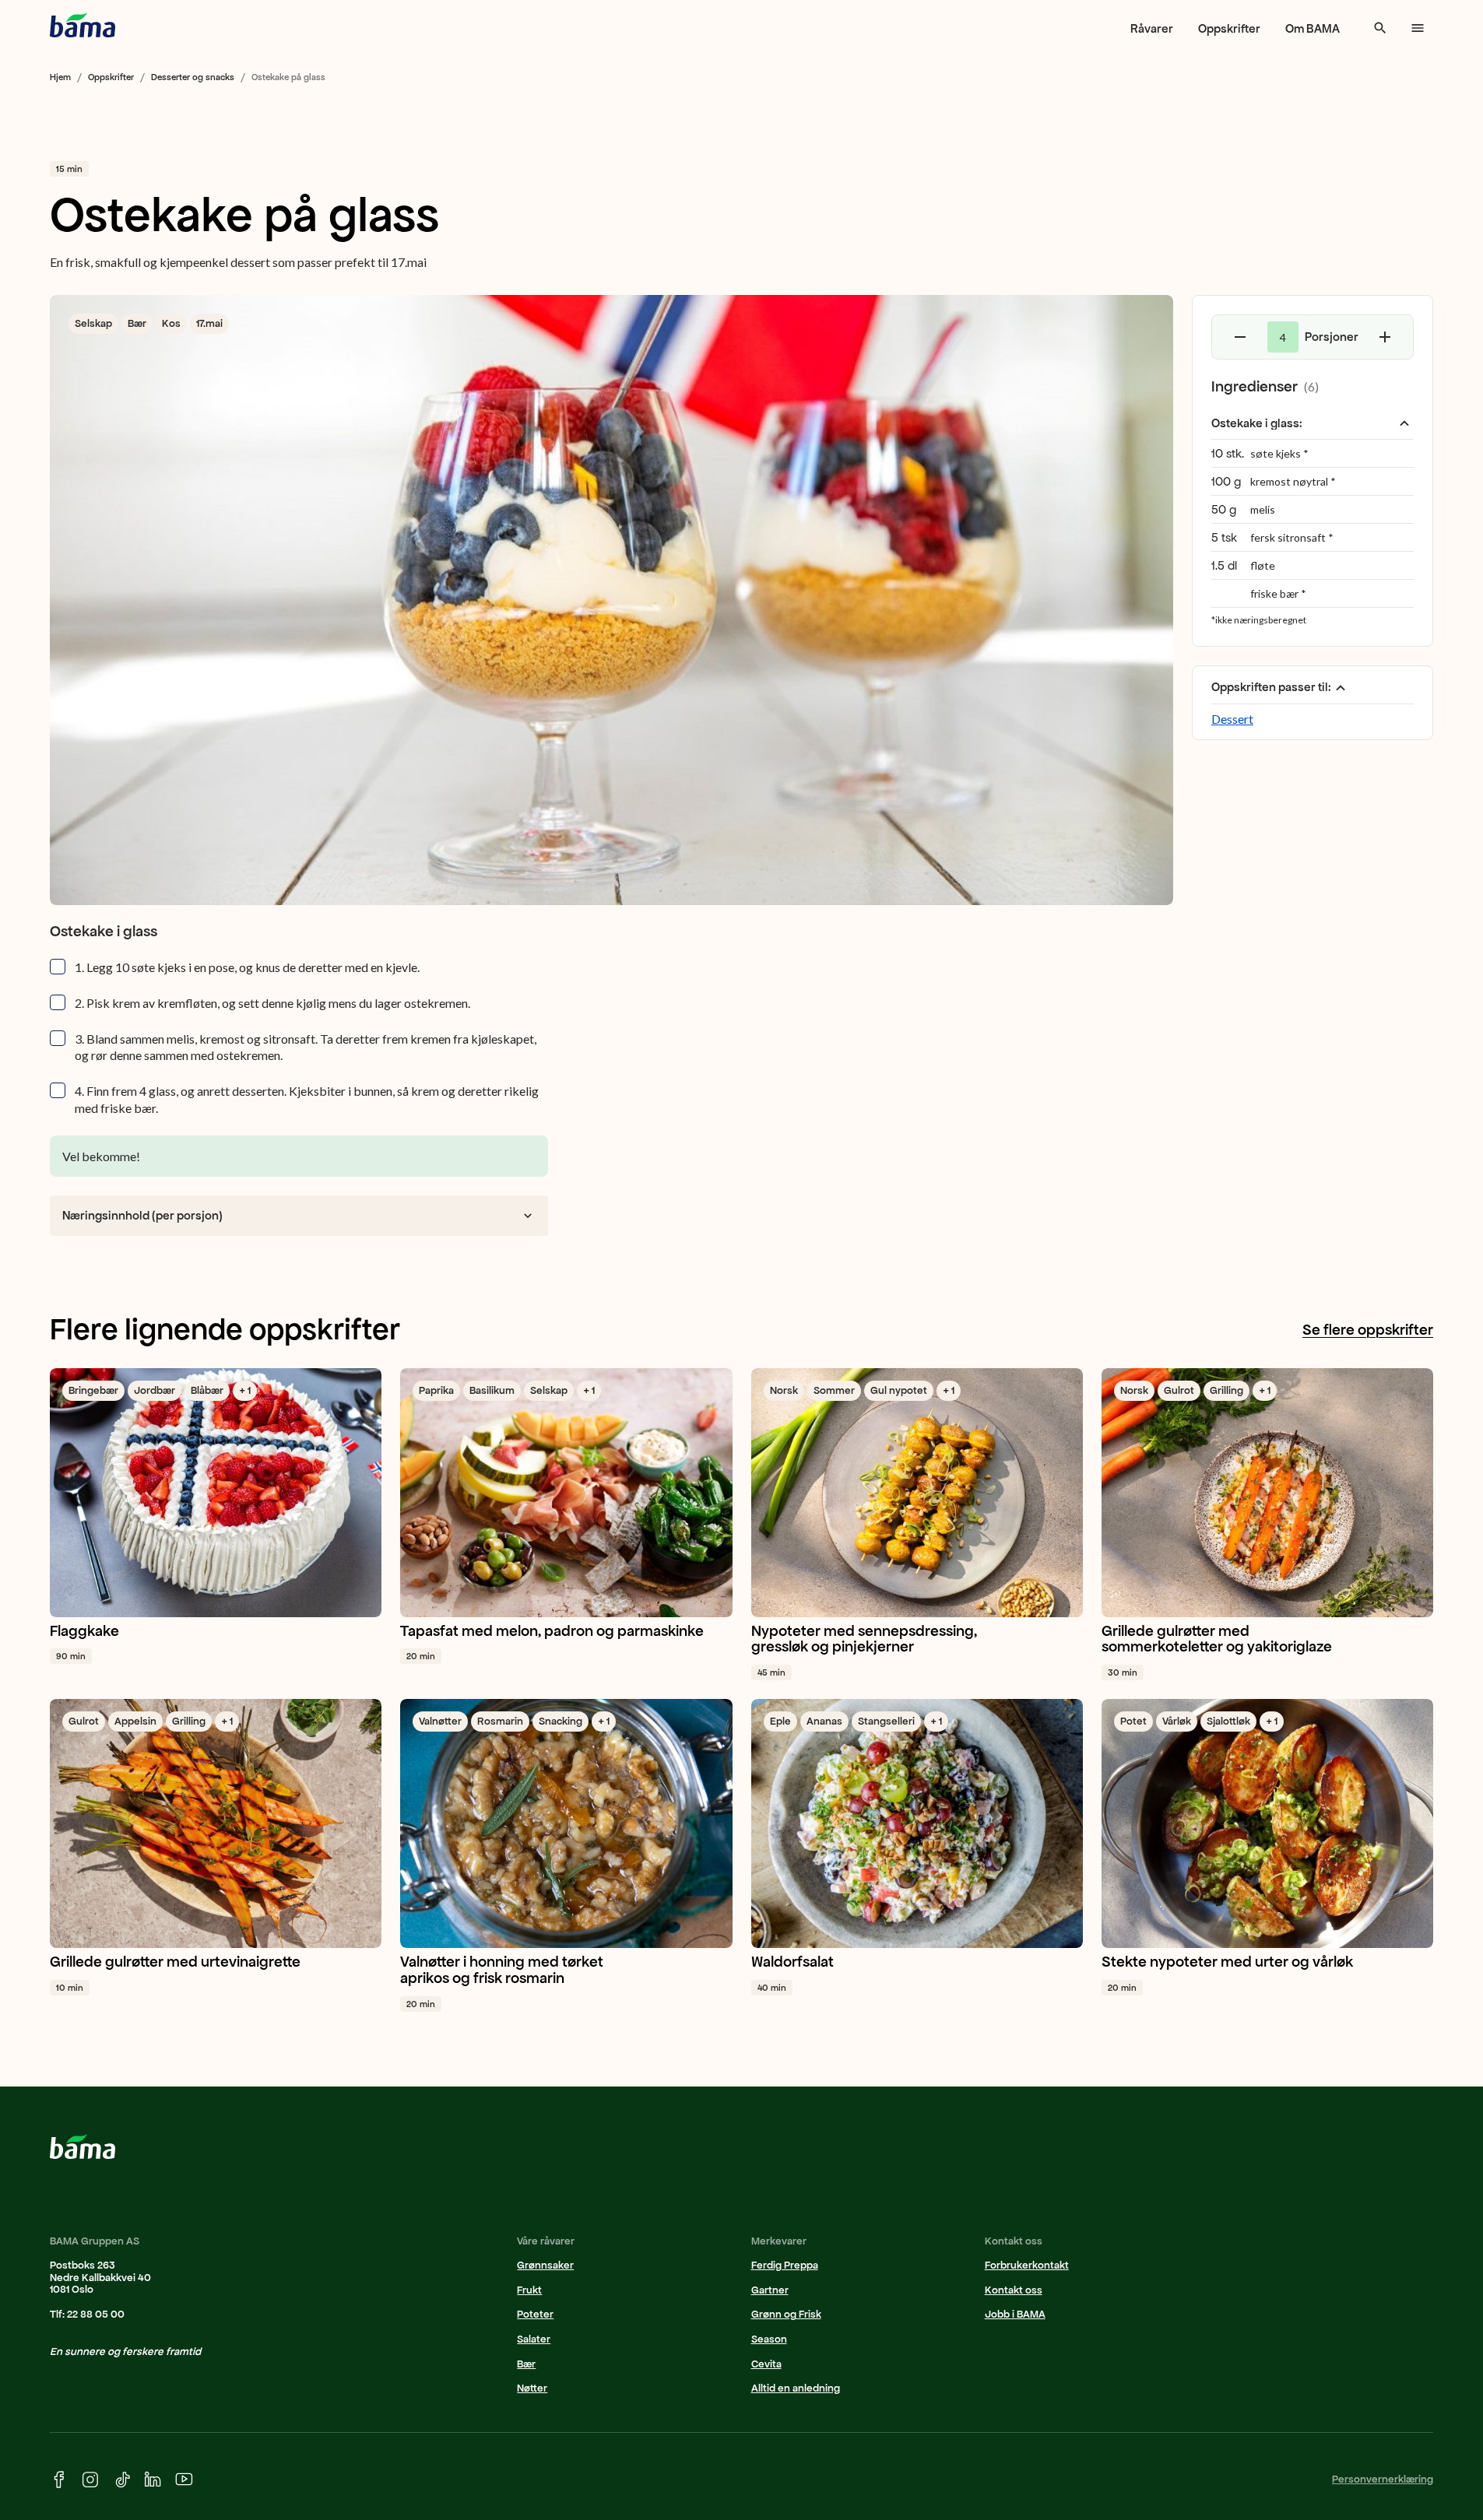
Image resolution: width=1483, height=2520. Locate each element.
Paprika (436, 1390)
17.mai (209, 323)
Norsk (784, 1390)
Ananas (824, 1721)
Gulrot (1179, 1390)
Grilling (1226, 1390)
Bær (137, 323)
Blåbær (207, 1390)
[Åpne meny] (1418, 28)
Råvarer (1152, 28)
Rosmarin (500, 1721)
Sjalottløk (1228, 1721)
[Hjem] (83, 25)
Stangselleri (886, 1721)
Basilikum (492, 1390)
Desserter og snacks (193, 77)
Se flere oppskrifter (1368, 1330)
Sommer (834, 1390)
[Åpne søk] (1380, 28)
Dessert (1232, 719)
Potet (1133, 1721)
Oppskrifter (1229, 28)
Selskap (93, 323)
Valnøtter (440, 1721)
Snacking (561, 1721)
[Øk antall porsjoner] (1385, 337)
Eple (780, 1721)
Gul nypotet (899, 1390)
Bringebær (93, 1390)
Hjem (60, 77)
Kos (171, 323)
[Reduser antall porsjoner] (1240, 337)
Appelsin (135, 1721)
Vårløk (1177, 1721)
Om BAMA (1313, 28)
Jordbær (155, 1390)
